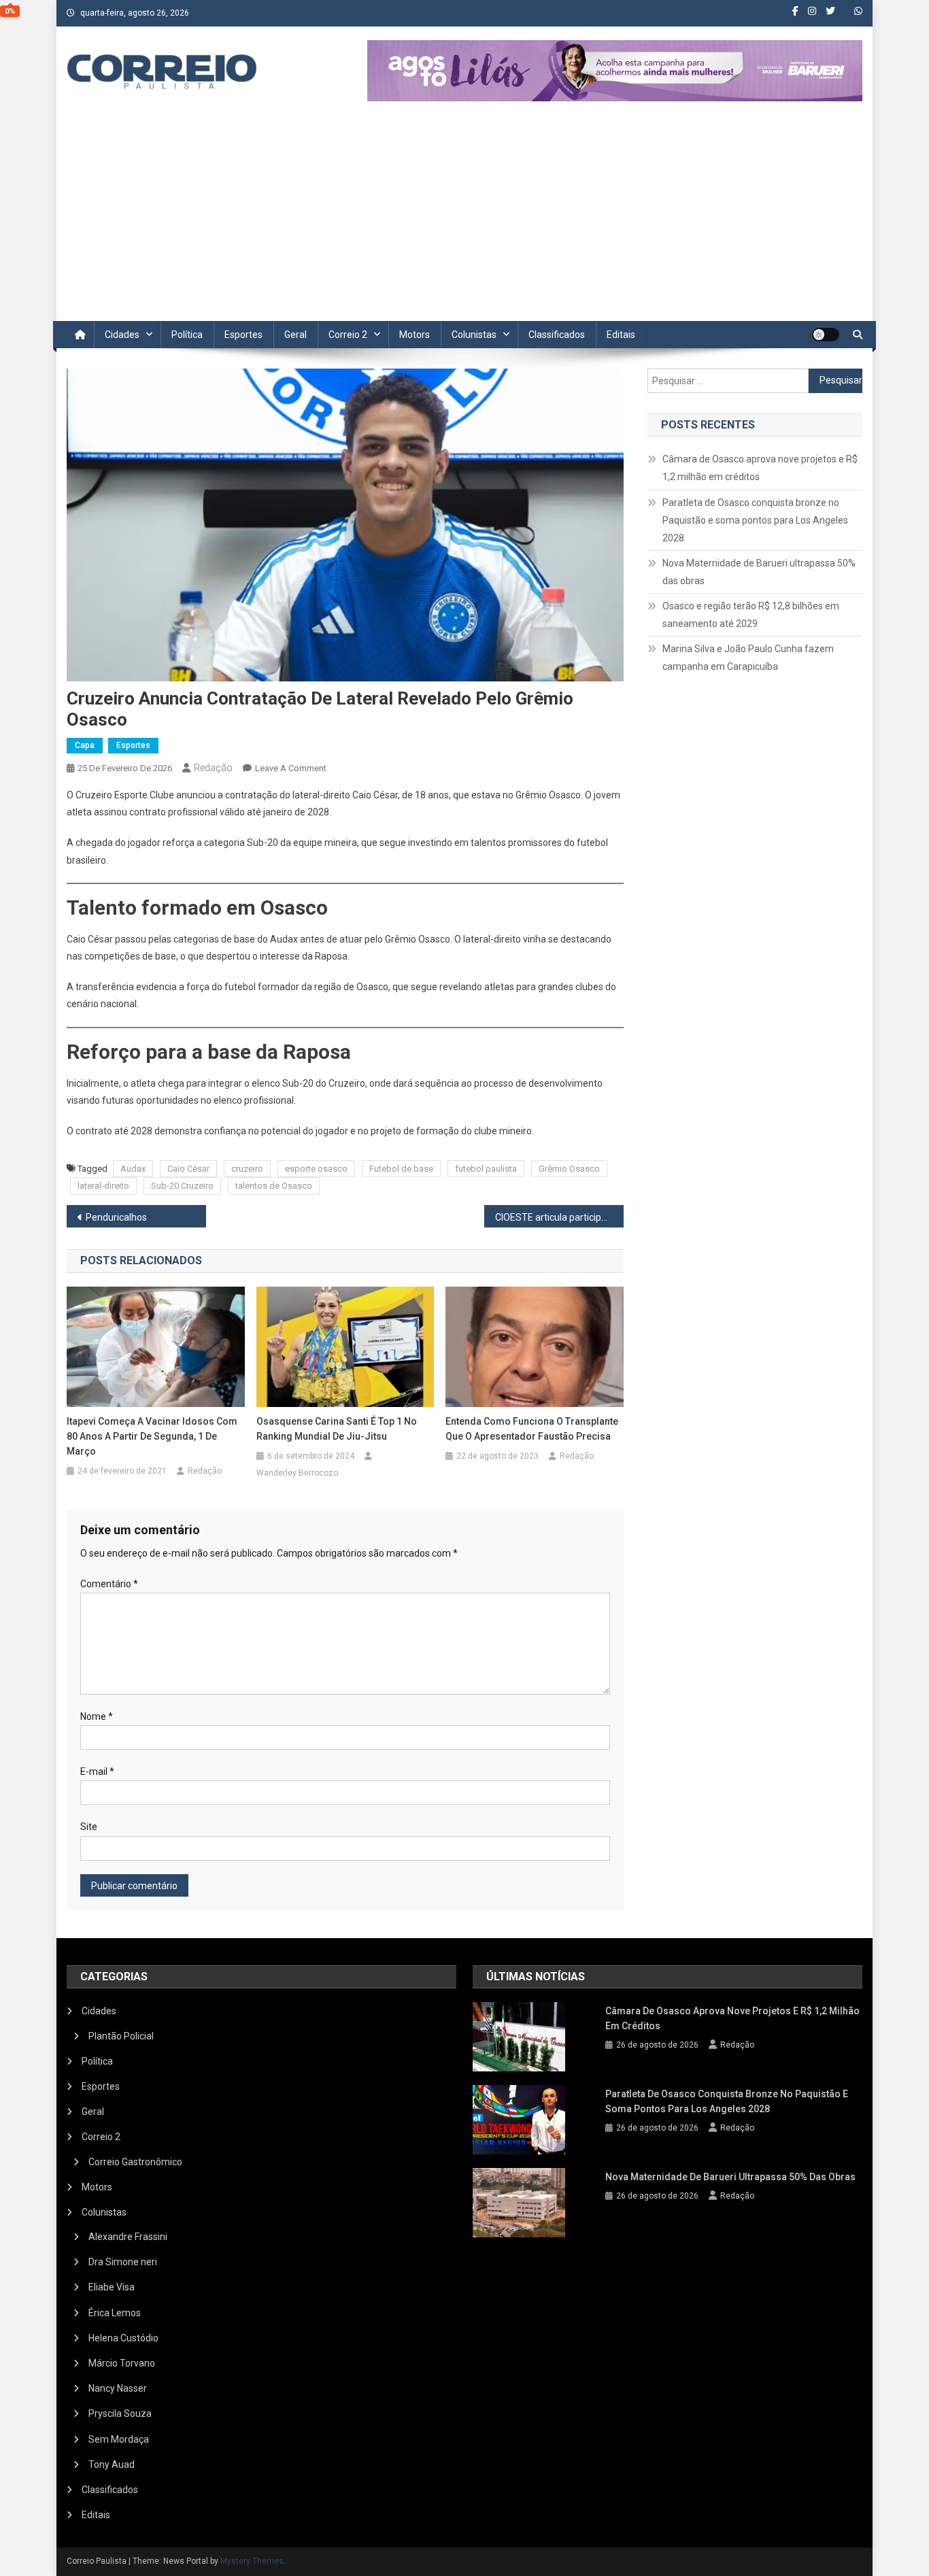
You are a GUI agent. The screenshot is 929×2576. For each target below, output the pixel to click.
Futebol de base (401, 1169)
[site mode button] (826, 335)
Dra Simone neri (123, 2262)
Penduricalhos (116, 1217)
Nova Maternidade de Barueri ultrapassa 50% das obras (759, 572)
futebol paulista (486, 1169)
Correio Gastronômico (135, 2162)
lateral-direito (103, 1186)
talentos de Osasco (274, 1186)
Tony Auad (112, 2464)
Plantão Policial (121, 2036)
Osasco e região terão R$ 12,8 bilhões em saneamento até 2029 (751, 615)
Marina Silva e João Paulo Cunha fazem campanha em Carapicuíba (748, 658)
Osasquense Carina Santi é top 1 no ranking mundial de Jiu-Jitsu (337, 1429)
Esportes (243, 335)
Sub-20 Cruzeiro (182, 1186)
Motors (415, 335)
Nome (97, 1716)
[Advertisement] (464, 219)
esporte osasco (316, 1169)
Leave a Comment (291, 768)
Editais (621, 335)
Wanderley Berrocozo (297, 1473)
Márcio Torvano (122, 2363)
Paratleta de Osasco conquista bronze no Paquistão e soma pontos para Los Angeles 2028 (755, 520)
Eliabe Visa (112, 2287)
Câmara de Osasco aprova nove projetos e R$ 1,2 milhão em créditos (760, 468)
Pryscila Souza (120, 2413)
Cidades (122, 335)
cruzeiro (247, 1169)
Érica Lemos (115, 2313)
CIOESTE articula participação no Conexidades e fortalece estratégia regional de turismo (559, 1217)
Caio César (188, 1169)
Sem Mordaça (119, 2439)
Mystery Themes (252, 2561)
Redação (213, 768)
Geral (295, 335)
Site (89, 1827)
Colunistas (474, 335)
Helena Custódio (123, 2338)
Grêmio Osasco (569, 1169)
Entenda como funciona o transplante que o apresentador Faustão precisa (532, 1429)
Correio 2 (348, 335)
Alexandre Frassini (128, 2237)
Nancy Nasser (118, 2388)
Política (187, 335)
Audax (133, 1169)
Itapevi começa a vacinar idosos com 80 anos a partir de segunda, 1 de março (152, 1436)
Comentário (109, 1584)
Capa (85, 745)
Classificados (557, 335)
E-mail (97, 1772)
